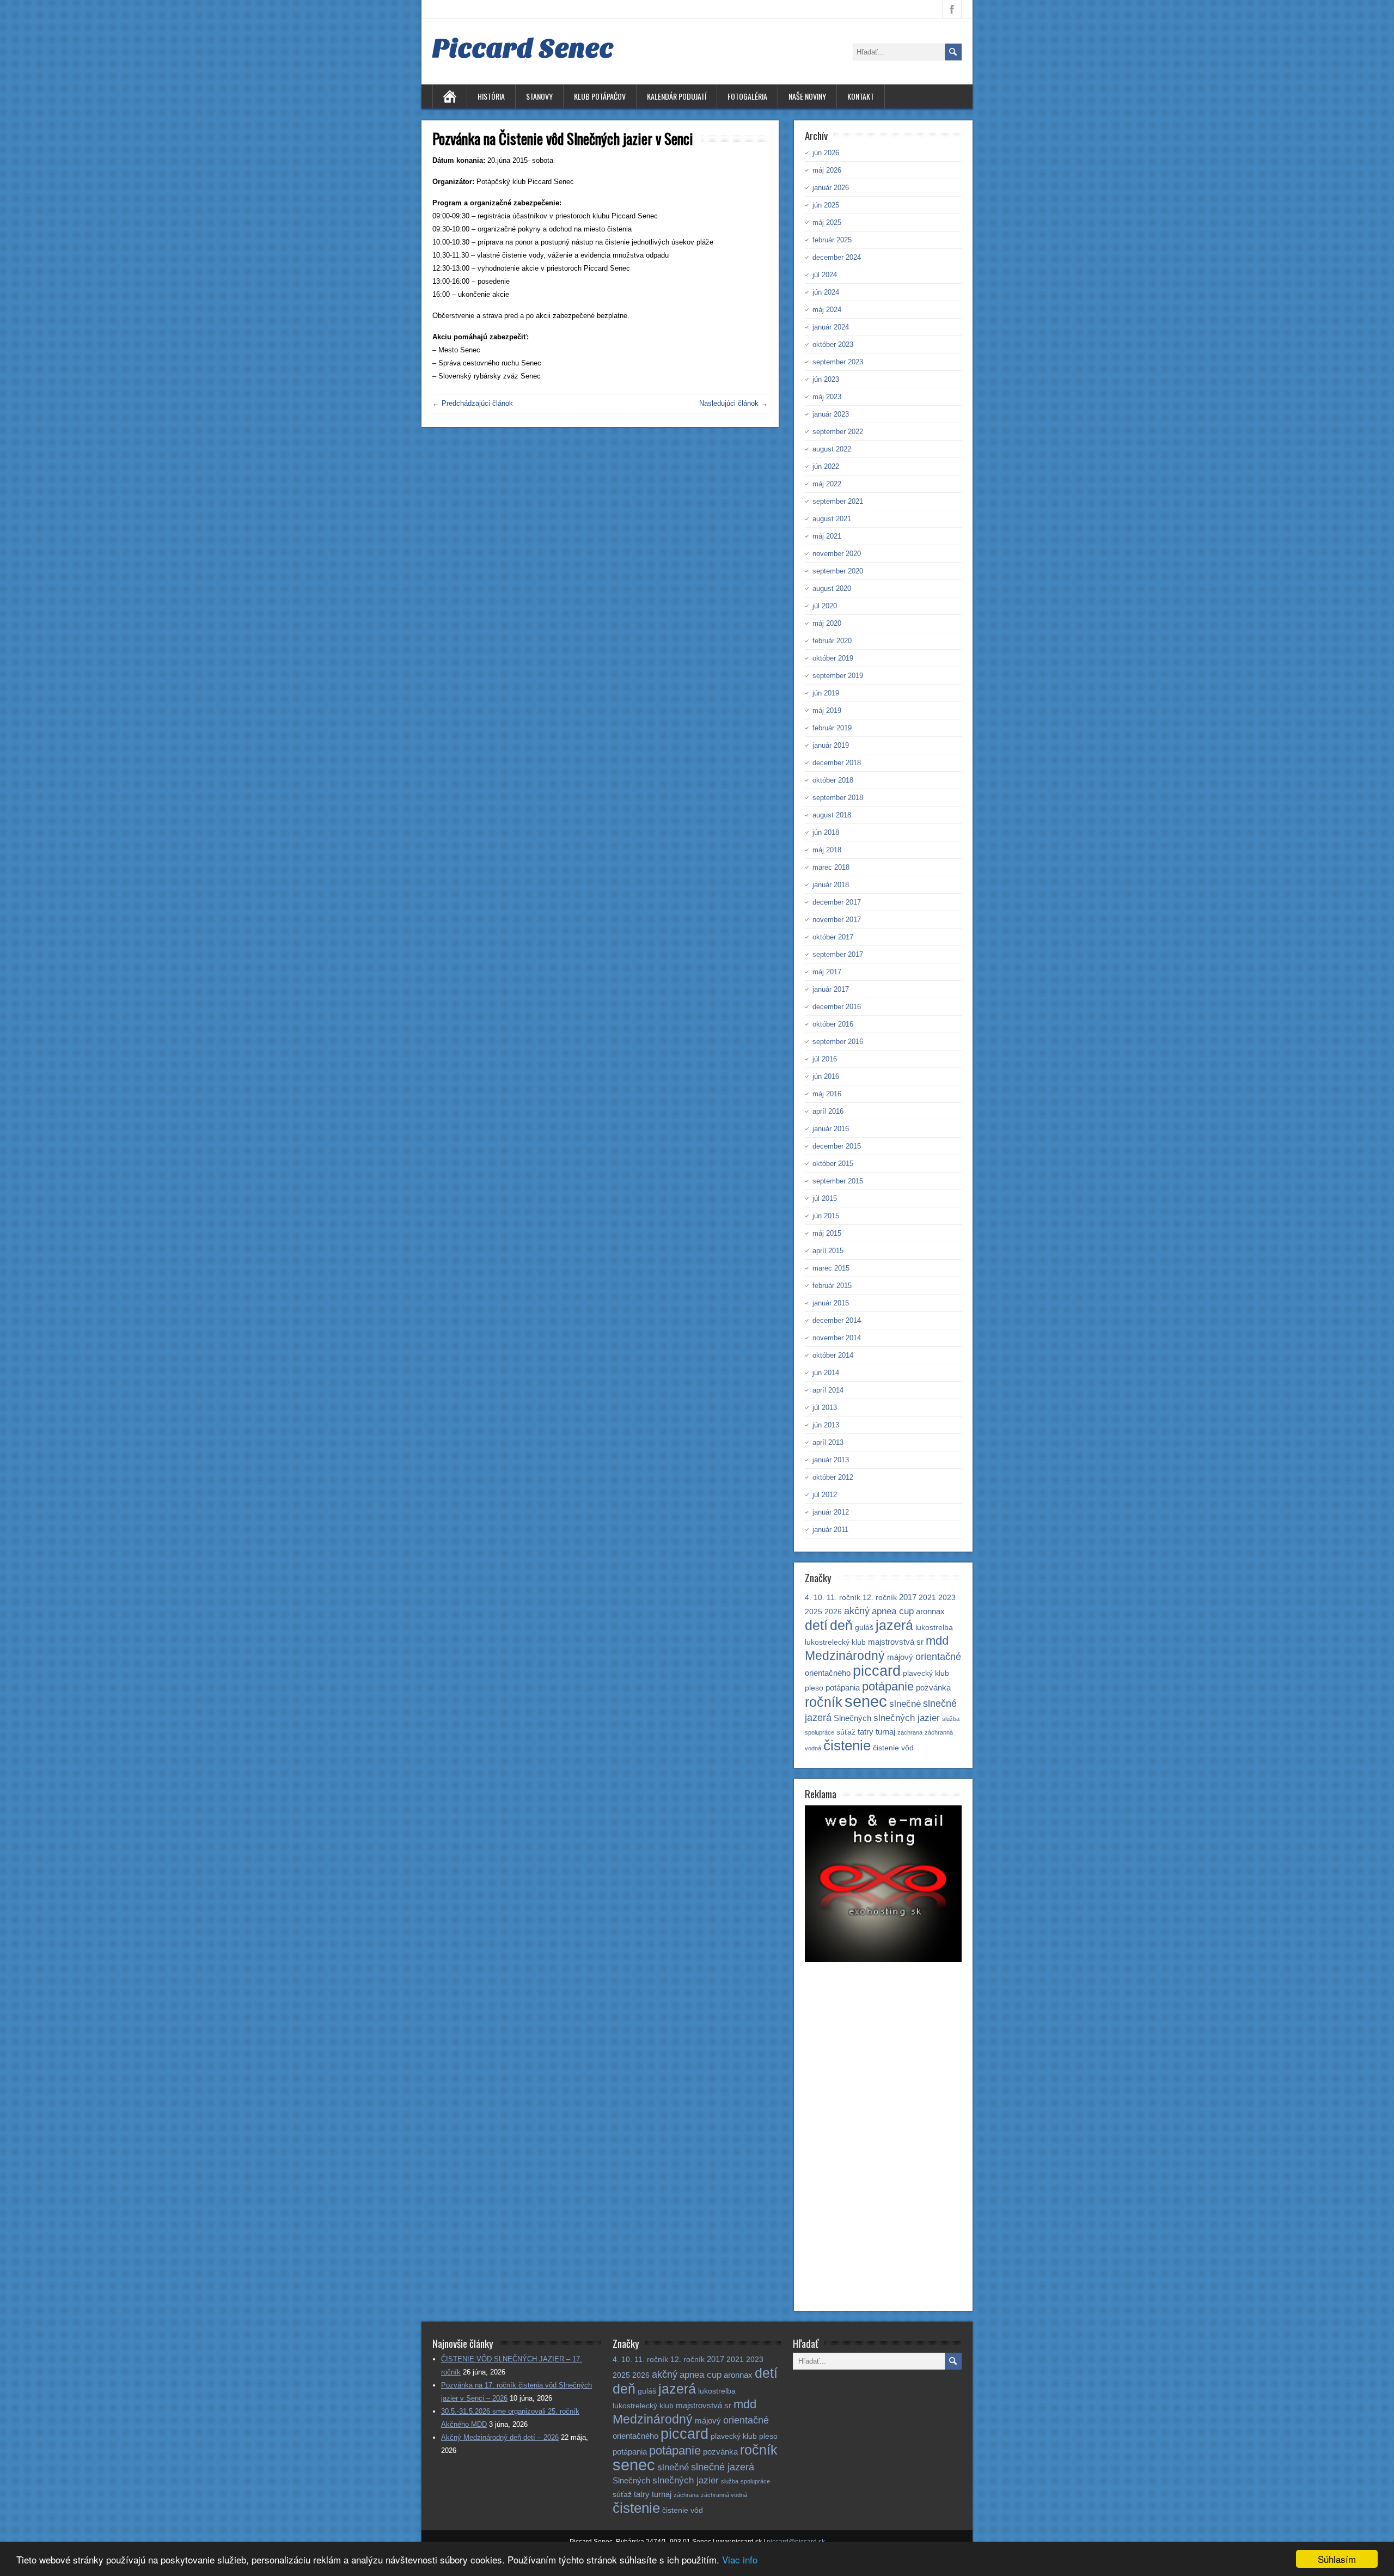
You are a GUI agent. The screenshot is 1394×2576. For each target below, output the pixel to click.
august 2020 (832, 588)
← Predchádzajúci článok (473, 403)
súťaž (846, 1732)
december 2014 (837, 1320)
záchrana (910, 1732)
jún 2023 (826, 379)
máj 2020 (827, 623)
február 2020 (832, 641)
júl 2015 (825, 1198)
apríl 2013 (828, 1442)
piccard (877, 1671)
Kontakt (861, 96)
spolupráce (820, 1732)
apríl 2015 (828, 1251)
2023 (947, 1598)
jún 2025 (826, 205)
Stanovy (539, 96)
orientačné (938, 1656)
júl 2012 (825, 1495)
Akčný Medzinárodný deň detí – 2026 (500, 2437)
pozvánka (933, 1687)
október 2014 (833, 1355)
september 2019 (838, 676)
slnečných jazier (907, 1718)
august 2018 (832, 815)
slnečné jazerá (723, 2467)
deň (841, 1625)
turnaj (885, 1732)
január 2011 (830, 1530)
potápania (843, 1687)
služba (951, 1719)
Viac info (740, 2559)
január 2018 (831, 885)
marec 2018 (831, 867)
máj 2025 (827, 222)
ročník (824, 1702)
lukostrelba (934, 1628)
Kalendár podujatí (677, 96)
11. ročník (843, 1598)
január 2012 (831, 1512)
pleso (814, 1688)
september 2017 (838, 954)
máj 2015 (827, 1233)
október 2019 (833, 658)
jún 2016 (826, 1076)
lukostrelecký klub (835, 1642)
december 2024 (837, 257)
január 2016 (831, 1129)
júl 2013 (825, 1408)
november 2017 (837, 920)
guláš (864, 1628)
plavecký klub (926, 1673)
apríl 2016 (828, 1111)
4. (808, 1598)
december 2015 (837, 1146)
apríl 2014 (828, 1390)
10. (819, 1598)
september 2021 (838, 501)
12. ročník (880, 1598)
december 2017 (837, 902)
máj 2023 (827, 397)
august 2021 (832, 519)
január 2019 (831, 745)
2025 (814, 1612)
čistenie (847, 1745)
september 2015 (838, 1181)
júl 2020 (825, 606)
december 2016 (837, 1007)
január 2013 (831, 1460)
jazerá (894, 1625)
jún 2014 (826, 1373)
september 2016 (838, 1042)
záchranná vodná (724, 2495)
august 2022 (832, 449)
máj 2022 (827, 484)
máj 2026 (827, 170)
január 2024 (831, 327)
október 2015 (833, 1164)
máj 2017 (827, 972)
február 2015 (832, 1286)
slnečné (905, 1704)
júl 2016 (825, 1059)
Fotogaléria (747, 96)
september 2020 (838, 571)
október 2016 (833, 1024)
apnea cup (893, 1611)
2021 (927, 1598)
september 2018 (838, 798)
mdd (937, 1641)
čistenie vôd (893, 1748)
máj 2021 (827, 536)
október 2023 (833, 344)
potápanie (888, 1686)
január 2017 (831, 989)
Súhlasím (1337, 2559)
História (491, 96)
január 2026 (831, 188)
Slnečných (852, 1718)
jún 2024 (826, 292)
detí (816, 1625)
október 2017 (833, 937)
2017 (908, 1597)
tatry (866, 1732)
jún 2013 (826, 1425)
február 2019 (832, 728)
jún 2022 (826, 466)
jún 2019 (826, 693)
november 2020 (837, 554)
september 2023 (838, 362)
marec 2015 (831, 1268)
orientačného (828, 1673)
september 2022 (838, 432)
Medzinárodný (845, 1656)
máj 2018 (827, 850)
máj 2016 (827, 1094)
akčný (857, 1611)
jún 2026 (826, 153)
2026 (833, 1612)
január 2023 (831, 414)
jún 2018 (826, 832)
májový (900, 1657)
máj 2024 (827, 310)
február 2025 (832, 240)
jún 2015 (826, 1216)
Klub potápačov (600, 96)
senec (866, 1701)
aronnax (930, 1611)
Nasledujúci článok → (733, 403)
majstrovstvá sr (896, 1642)
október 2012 (833, 1477)
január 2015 (831, 1303)
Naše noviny (807, 96)
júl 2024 (825, 275)
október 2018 (833, 780)
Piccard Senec (523, 48)
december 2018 (837, 763)
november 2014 (837, 1338)
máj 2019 (827, 710)
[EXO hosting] (883, 1960)
